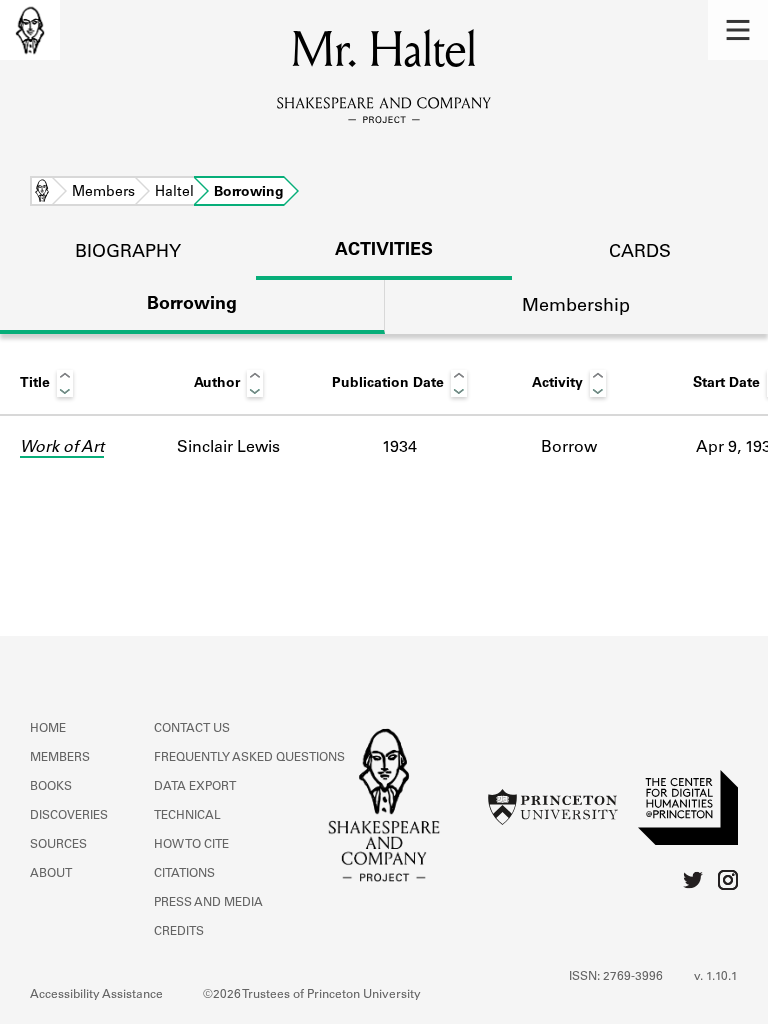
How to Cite (191, 845)
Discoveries (69, 816)
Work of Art (62, 448)
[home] (30, 30)
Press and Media (208, 903)
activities (384, 251)
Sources (58, 845)
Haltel (174, 193)
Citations (184, 874)
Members (103, 193)
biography (128, 253)
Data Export (195, 787)
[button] (738, 30)
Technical (187, 816)
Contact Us (192, 729)
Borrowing (192, 305)
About (51, 874)
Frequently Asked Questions (249, 758)
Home (42, 193)
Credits (179, 932)
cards (640, 253)
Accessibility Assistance (96, 995)
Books (51, 787)
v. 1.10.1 (716, 977)
